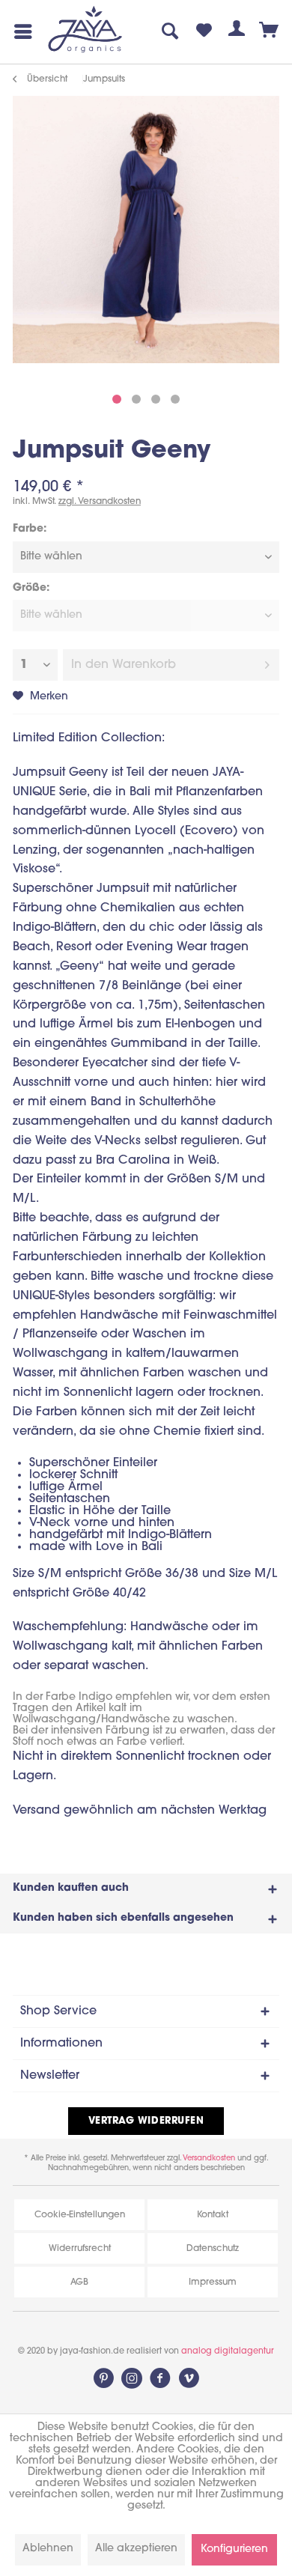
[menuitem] (20, 31)
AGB (79, 2282)
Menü (20, 31)
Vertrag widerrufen (146, 2121)
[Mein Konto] (237, 31)
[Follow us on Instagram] (132, 2378)
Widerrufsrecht (80, 2249)
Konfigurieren (234, 2549)
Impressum (213, 2282)
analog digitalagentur (228, 2352)
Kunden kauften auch (71, 1888)
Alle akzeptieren (136, 2549)
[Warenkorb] (270, 31)
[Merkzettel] (204, 31)
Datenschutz (213, 2249)
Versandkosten (209, 2159)
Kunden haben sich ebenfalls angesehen (123, 1918)
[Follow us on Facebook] (160, 2378)
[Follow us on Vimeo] (189, 2378)
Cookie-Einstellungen (80, 2215)
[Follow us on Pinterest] (103, 2378)
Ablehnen (48, 2549)
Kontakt (213, 2215)
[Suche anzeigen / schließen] (171, 31)
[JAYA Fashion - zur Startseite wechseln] (86, 30)
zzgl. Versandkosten (100, 502)
